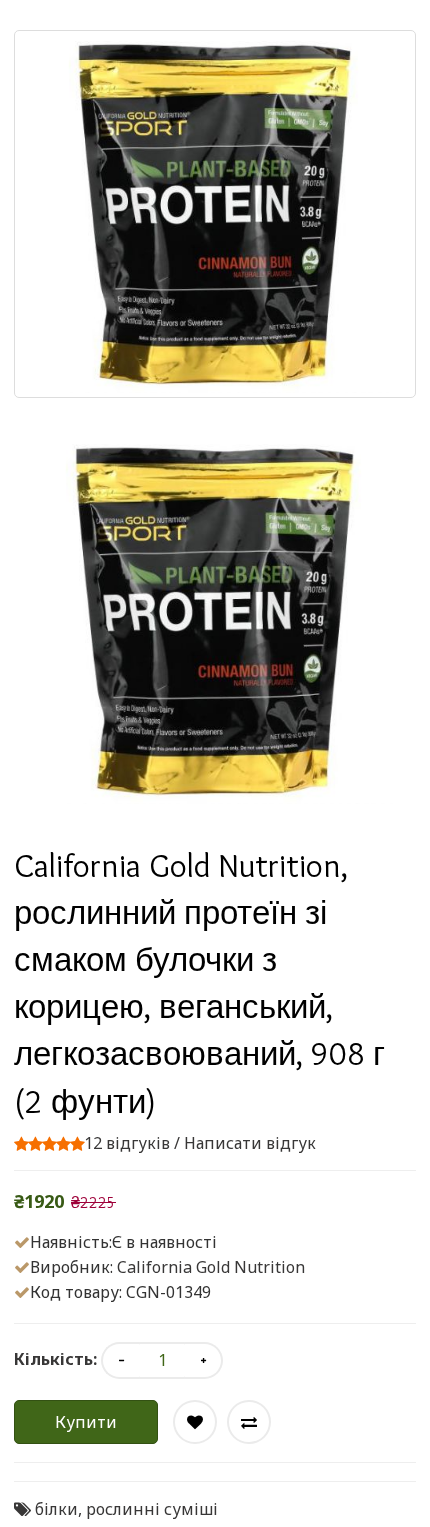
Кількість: (55, 1359)
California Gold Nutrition (211, 1267)
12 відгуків (127, 1143)
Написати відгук (250, 1143)
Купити (86, 1422)
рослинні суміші (152, 1509)
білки (56, 1509)
